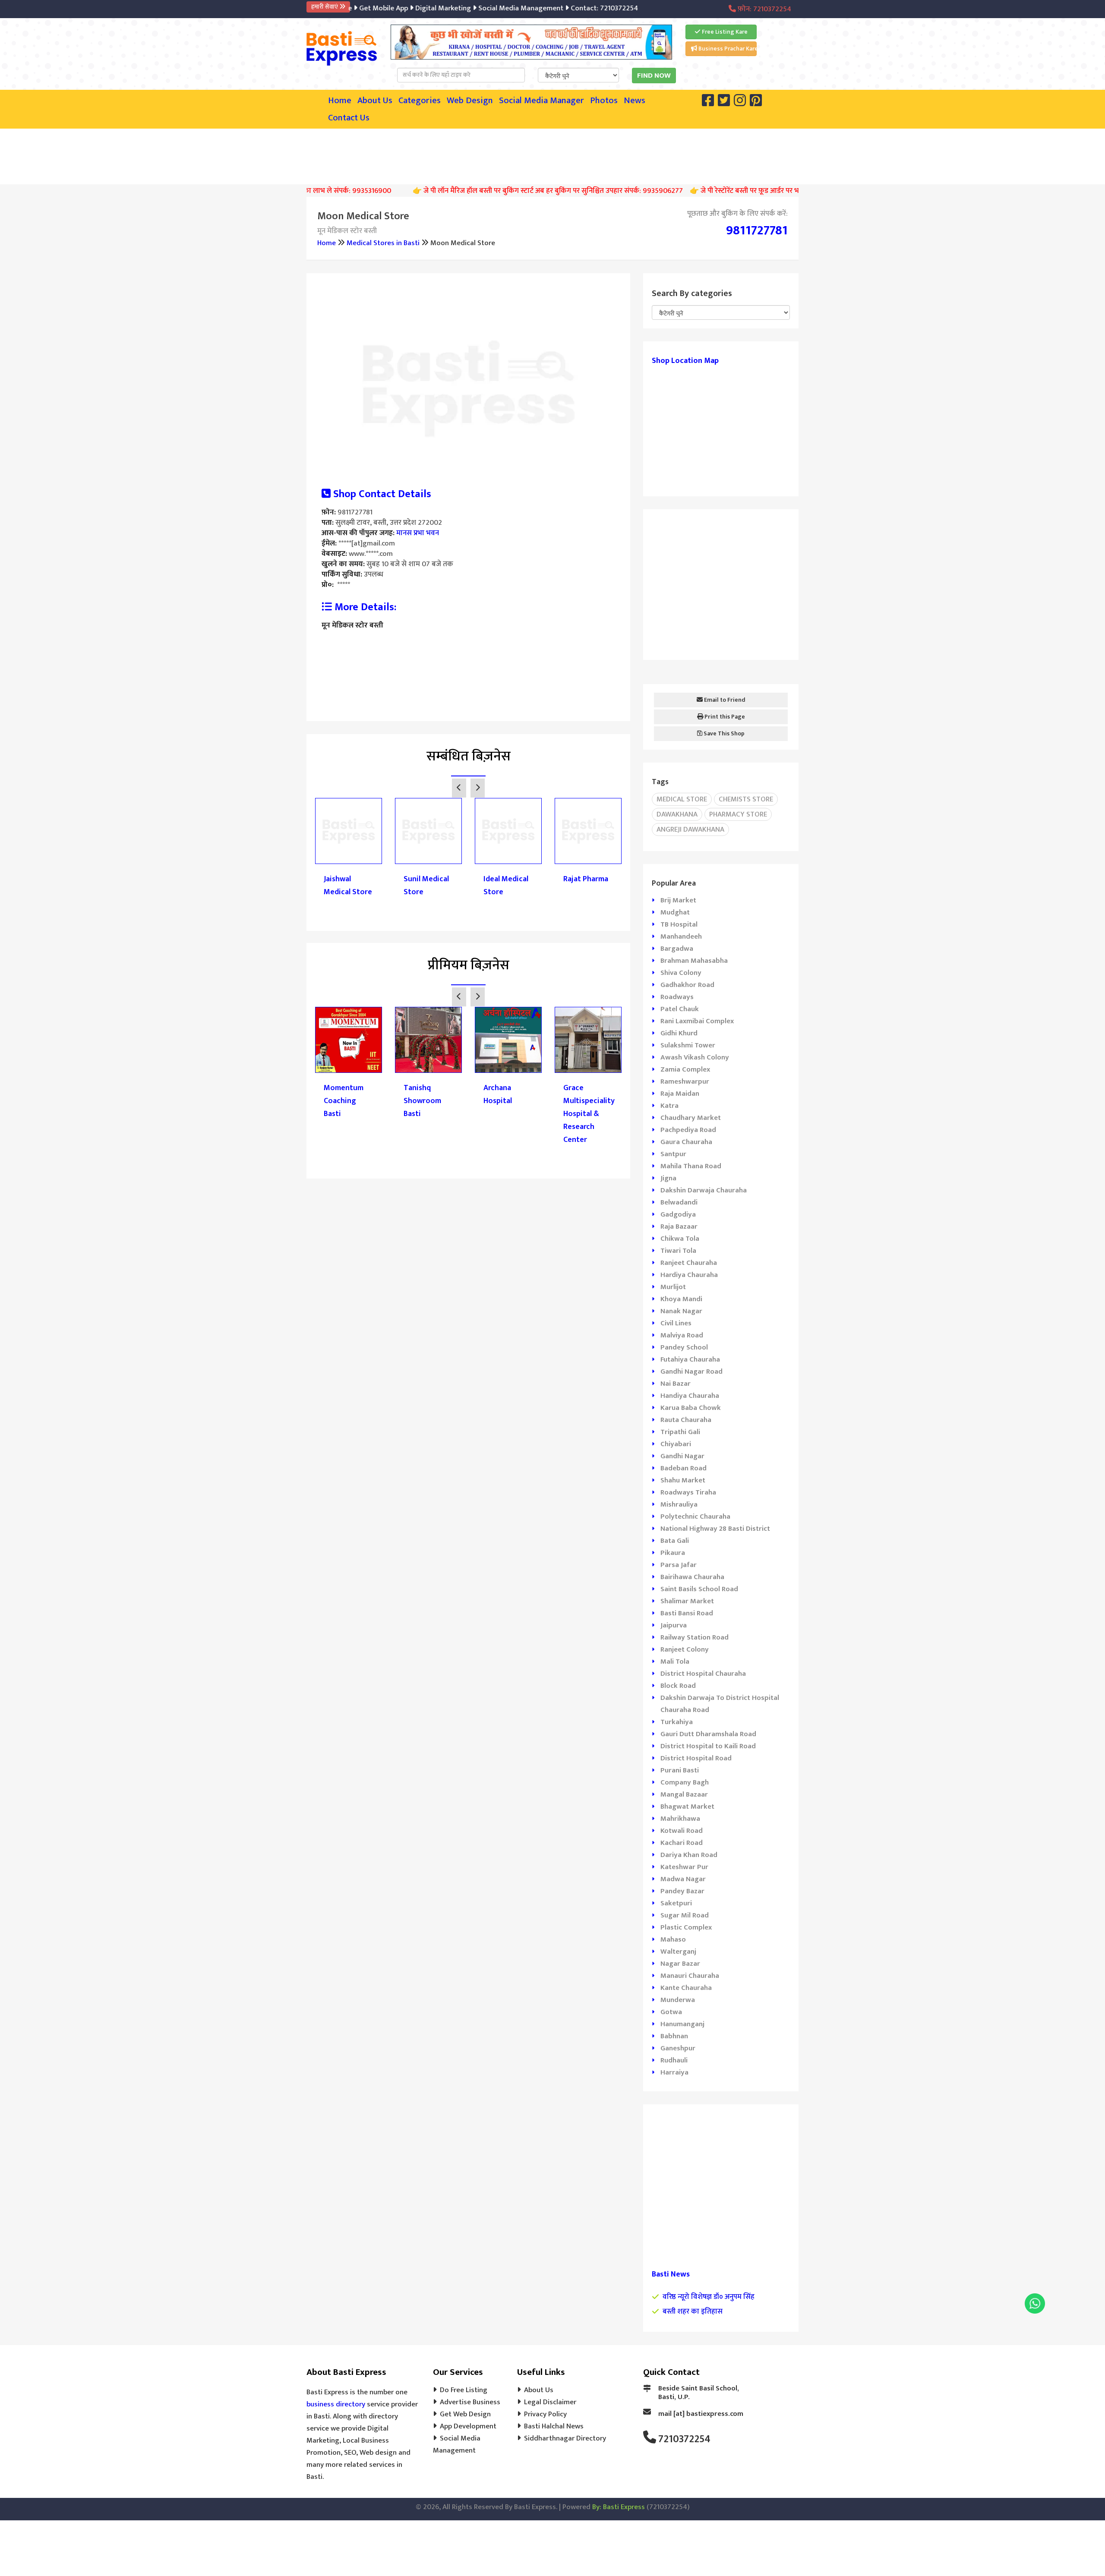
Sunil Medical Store (426, 886)
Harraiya (674, 2072)
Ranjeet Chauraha (689, 1263)
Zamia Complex (685, 1069)
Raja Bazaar (679, 1227)
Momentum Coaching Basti (344, 1101)
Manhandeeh (681, 936)
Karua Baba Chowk (691, 1408)
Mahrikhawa (680, 1819)
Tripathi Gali (680, 1432)
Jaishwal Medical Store (348, 886)
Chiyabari (676, 1444)
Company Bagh (685, 1782)
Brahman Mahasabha (694, 961)
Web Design (470, 101)
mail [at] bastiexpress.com (701, 2414)
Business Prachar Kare (727, 49)
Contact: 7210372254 (565, 8)
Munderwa (678, 2000)
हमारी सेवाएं (325, 7)
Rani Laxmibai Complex (697, 1021)
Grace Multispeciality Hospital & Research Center (588, 1114)
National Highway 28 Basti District (715, 1529)
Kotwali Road (682, 1831)
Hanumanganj (682, 2024)
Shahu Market (683, 1480)
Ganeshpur (678, 2048)
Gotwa (671, 2012)
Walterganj (678, 1952)
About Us (375, 101)
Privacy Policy (545, 2414)
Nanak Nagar (681, 1311)
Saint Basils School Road (699, 1589)
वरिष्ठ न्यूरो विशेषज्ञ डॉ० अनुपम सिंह (709, 2297)
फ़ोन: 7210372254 (764, 9)
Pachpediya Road (688, 1130)
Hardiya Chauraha (689, 1275)
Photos (604, 101)
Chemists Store (746, 799)
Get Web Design (465, 2414)
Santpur (673, 1154)
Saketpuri (676, 1903)
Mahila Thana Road (691, 1166)
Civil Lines (676, 1323)
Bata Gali (675, 1541)
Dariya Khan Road (689, 1855)
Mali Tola (675, 1662)
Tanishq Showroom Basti (422, 1101)
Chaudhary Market (691, 1118)
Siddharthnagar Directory (565, 2438)
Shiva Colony (681, 973)
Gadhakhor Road (687, 985)
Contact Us (349, 118)
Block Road (678, 1686)
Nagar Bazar (680, 1964)
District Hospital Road (696, 1758)
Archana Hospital (498, 1094)
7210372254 (684, 2439)
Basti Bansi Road (687, 1613)
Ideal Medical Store (506, 886)
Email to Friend (724, 700)
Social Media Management (481, 8)
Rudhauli (674, 2060)
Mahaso (673, 1939)
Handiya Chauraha (690, 1396)
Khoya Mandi (681, 1299)
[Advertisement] (552, 154)
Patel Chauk (680, 1009)
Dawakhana (677, 814)
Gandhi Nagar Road (691, 1372)
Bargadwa (677, 949)
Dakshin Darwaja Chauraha (704, 1190)
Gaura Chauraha (686, 1142)
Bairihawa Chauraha (692, 1577)
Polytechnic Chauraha (695, 1517)
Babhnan (674, 2036)
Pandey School (684, 1347)
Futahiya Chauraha (690, 1359)
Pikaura (673, 1553)
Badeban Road (684, 1468)
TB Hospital (679, 924)
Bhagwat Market (687, 1807)
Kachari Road (682, 1843)
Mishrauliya (679, 1504)
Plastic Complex (686, 1927)
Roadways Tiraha (688, 1492)
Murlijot (673, 1287)
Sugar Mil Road (685, 1915)
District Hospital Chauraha (703, 1674)
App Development (468, 2426)
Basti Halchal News (554, 2426)
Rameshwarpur (685, 1081)
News (635, 101)
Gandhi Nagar (682, 1456)
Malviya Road (682, 1335)
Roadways (677, 997)
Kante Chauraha (686, 1988)
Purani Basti (680, 1770)
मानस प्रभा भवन (418, 533)
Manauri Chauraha (690, 1976)
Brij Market (678, 900)
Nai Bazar (676, 1384)
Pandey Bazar (682, 1891)
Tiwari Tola (678, 1251)
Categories (420, 101)
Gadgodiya (678, 1214)
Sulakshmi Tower (688, 1045)
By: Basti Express (619, 2507)
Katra (669, 1106)
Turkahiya (677, 1722)
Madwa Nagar (683, 1879)
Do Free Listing (464, 2390)
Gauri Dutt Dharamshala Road (708, 1734)
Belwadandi (679, 1202)
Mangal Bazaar (684, 1794)
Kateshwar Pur (684, 1867)
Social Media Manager (541, 101)
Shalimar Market (687, 1601)
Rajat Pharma (586, 879)
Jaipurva (674, 1625)
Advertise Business (470, 2402)
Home (340, 101)
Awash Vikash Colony (695, 1057)
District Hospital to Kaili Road (708, 1746)
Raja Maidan (680, 1094)
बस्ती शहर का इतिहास (693, 2311)
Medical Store (682, 799)
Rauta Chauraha (686, 1420)
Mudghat (675, 912)
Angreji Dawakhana (690, 829)
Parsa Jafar (679, 1565)
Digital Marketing (404, 8)
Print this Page (724, 717)
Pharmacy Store (738, 814)
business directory (336, 2404)
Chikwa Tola (680, 1239)
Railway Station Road (695, 1637)
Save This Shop (723, 733)
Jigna (668, 1178)
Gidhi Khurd (679, 1033)
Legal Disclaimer (550, 2402)
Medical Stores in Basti (383, 243)
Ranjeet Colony (685, 1649)
